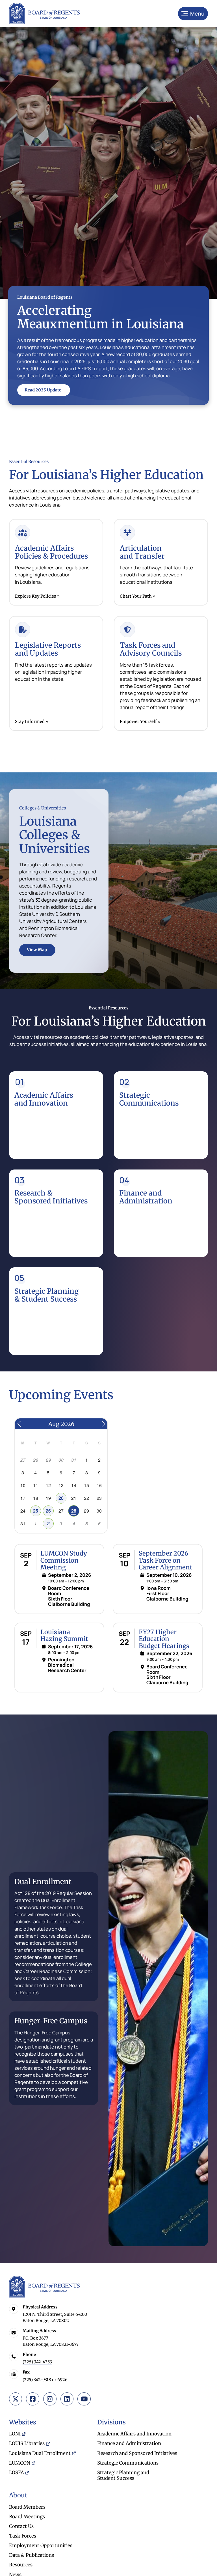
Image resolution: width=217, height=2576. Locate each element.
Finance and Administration (146, 1197)
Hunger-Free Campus (51, 2021)
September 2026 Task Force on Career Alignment (166, 1560)
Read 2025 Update (43, 390)
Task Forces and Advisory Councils (151, 649)
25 (36, 1511)
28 (74, 1511)
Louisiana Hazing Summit (64, 1635)
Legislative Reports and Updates (48, 649)
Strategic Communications (149, 1099)
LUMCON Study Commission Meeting (64, 1560)
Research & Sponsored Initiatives (51, 1197)
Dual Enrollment (43, 1882)
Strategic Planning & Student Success (46, 1295)
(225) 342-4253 (37, 2362)
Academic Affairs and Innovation (44, 1099)
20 (61, 1498)
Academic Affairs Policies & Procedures (51, 552)
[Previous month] (19, 1424)
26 (48, 1511)
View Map (37, 950)
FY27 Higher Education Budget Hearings (164, 1639)
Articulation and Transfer (142, 552)
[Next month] (103, 1424)
